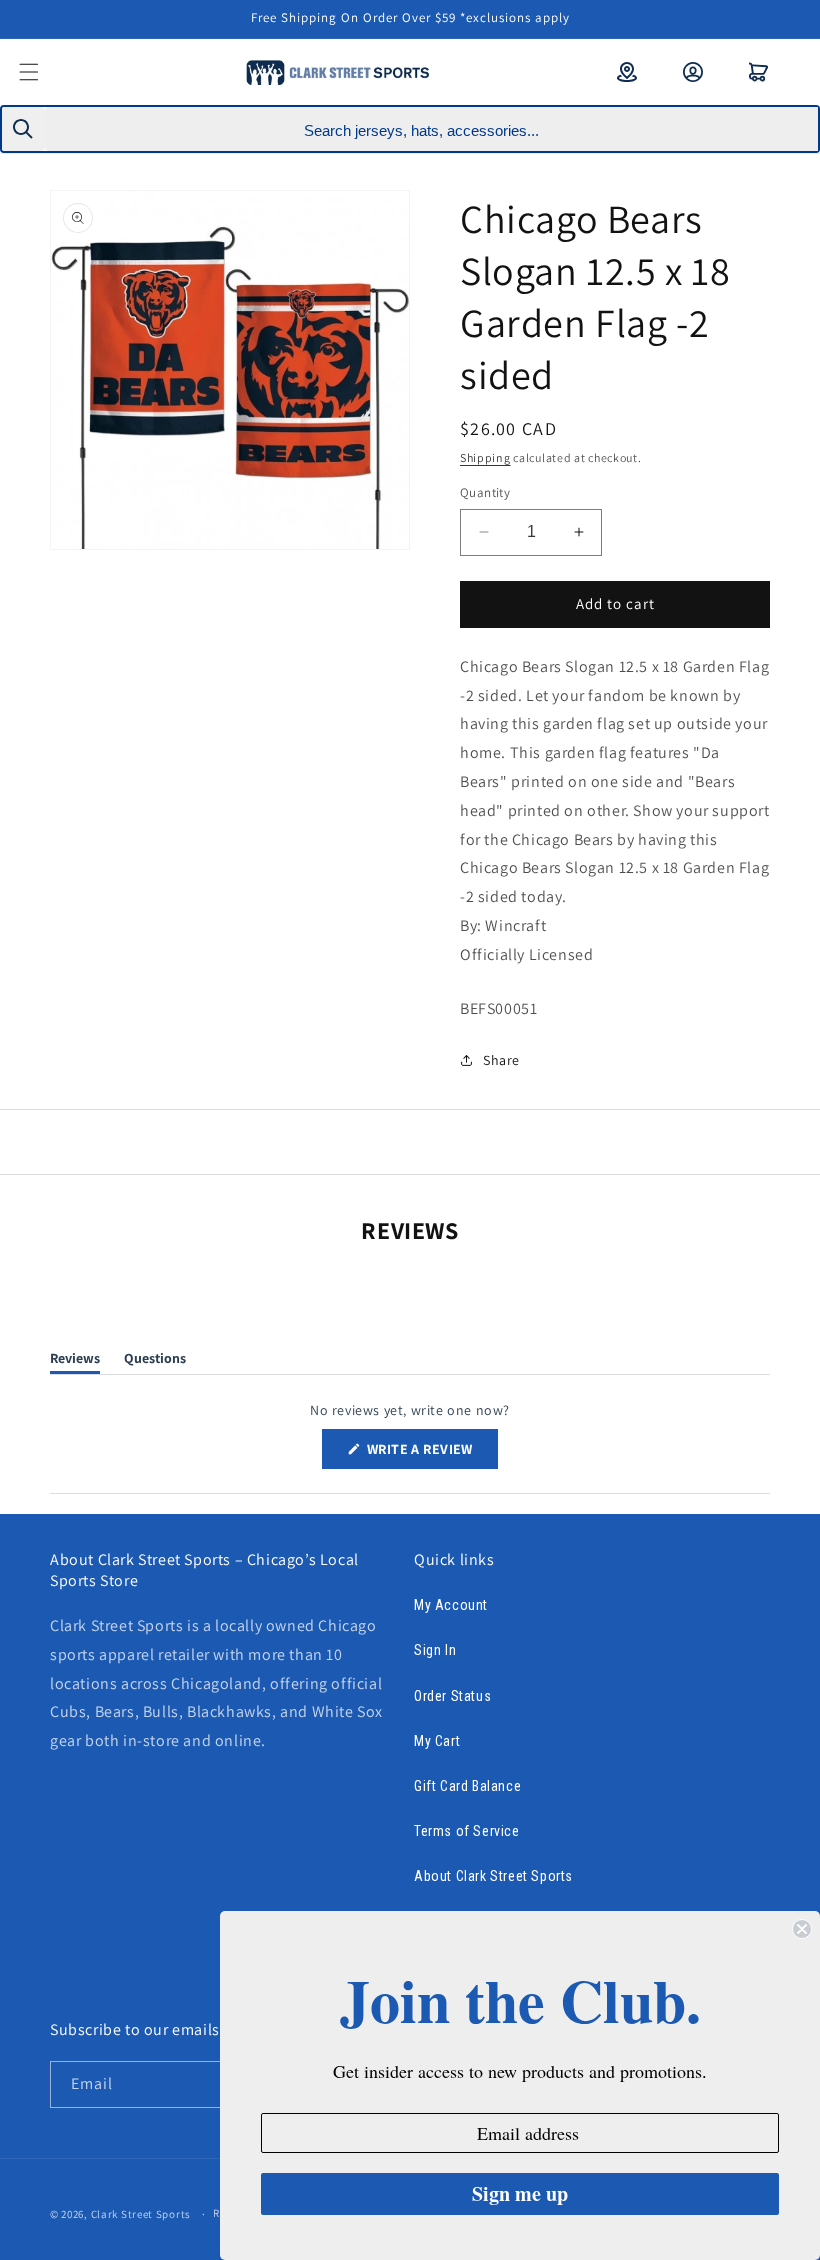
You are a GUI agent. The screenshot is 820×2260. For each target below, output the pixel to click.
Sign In (435, 1650)
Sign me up (520, 2193)
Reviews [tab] (75, 1361)
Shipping (485, 457)
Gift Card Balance (467, 1786)
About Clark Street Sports (493, 1876)
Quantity (485, 492)
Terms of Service (467, 1831)
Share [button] (501, 1060)
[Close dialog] (802, 1929)
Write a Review (431, 1454)
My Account (451, 1605)
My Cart (437, 1741)
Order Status (452, 1696)
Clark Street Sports (141, 2214)
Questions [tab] (155, 1361)
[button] (42, 72)
